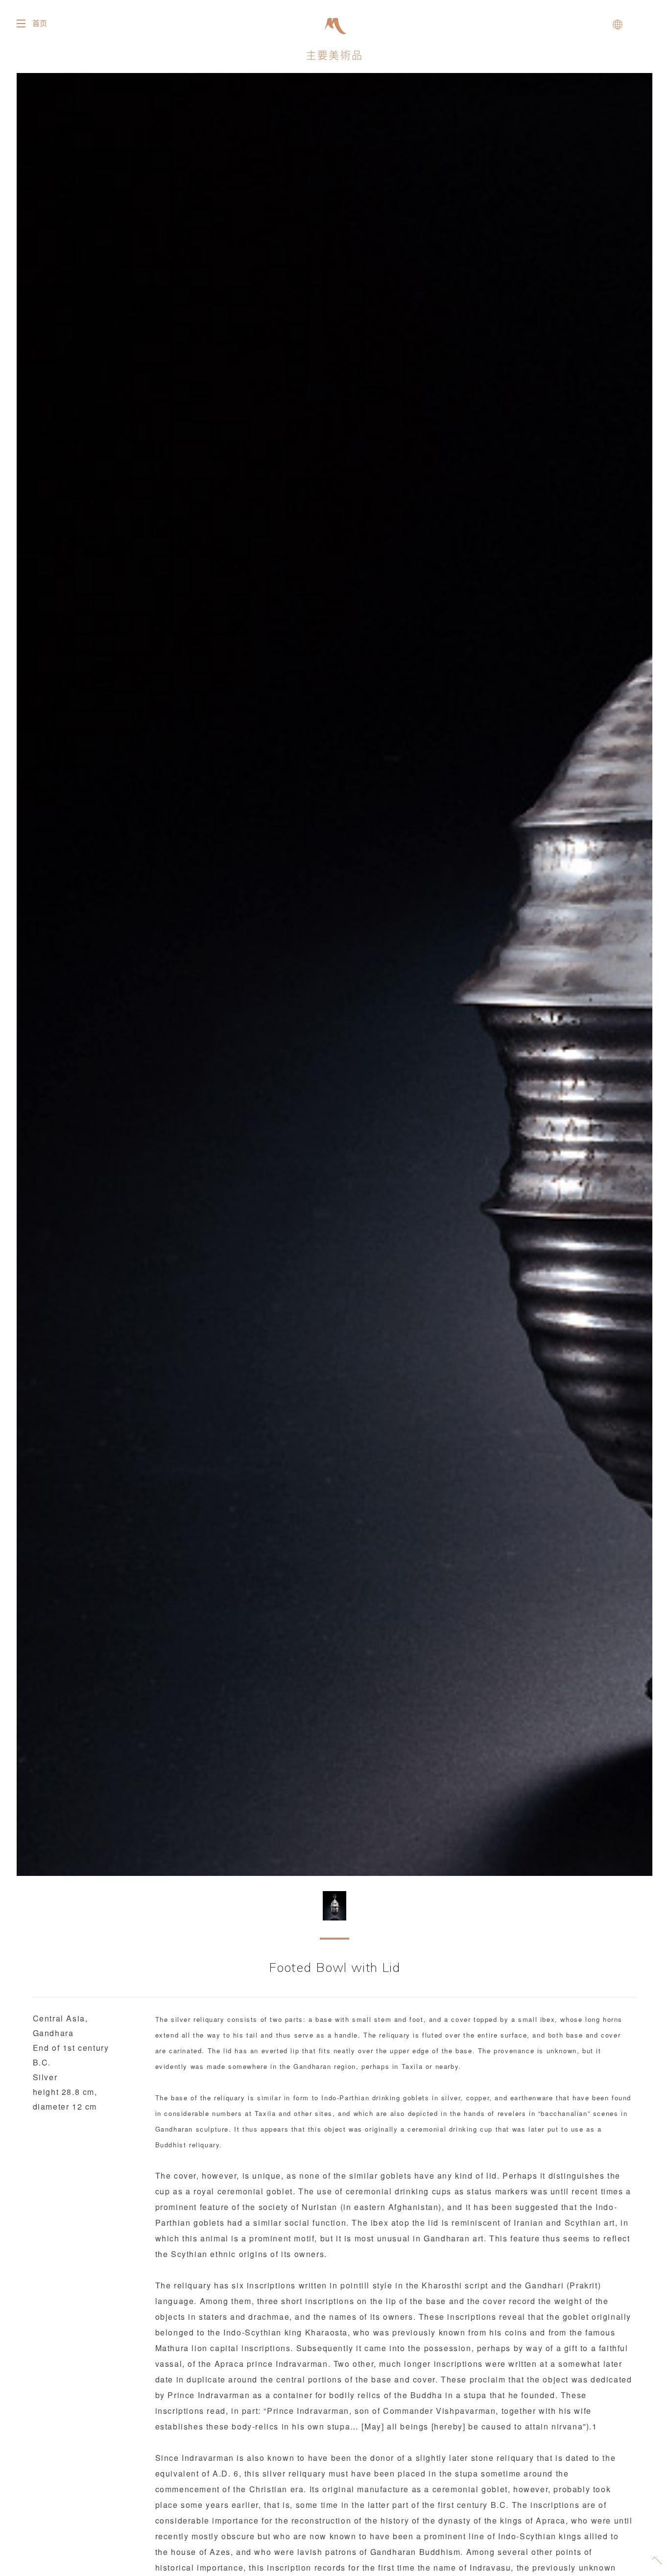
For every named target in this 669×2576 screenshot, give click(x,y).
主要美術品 (334, 55)
